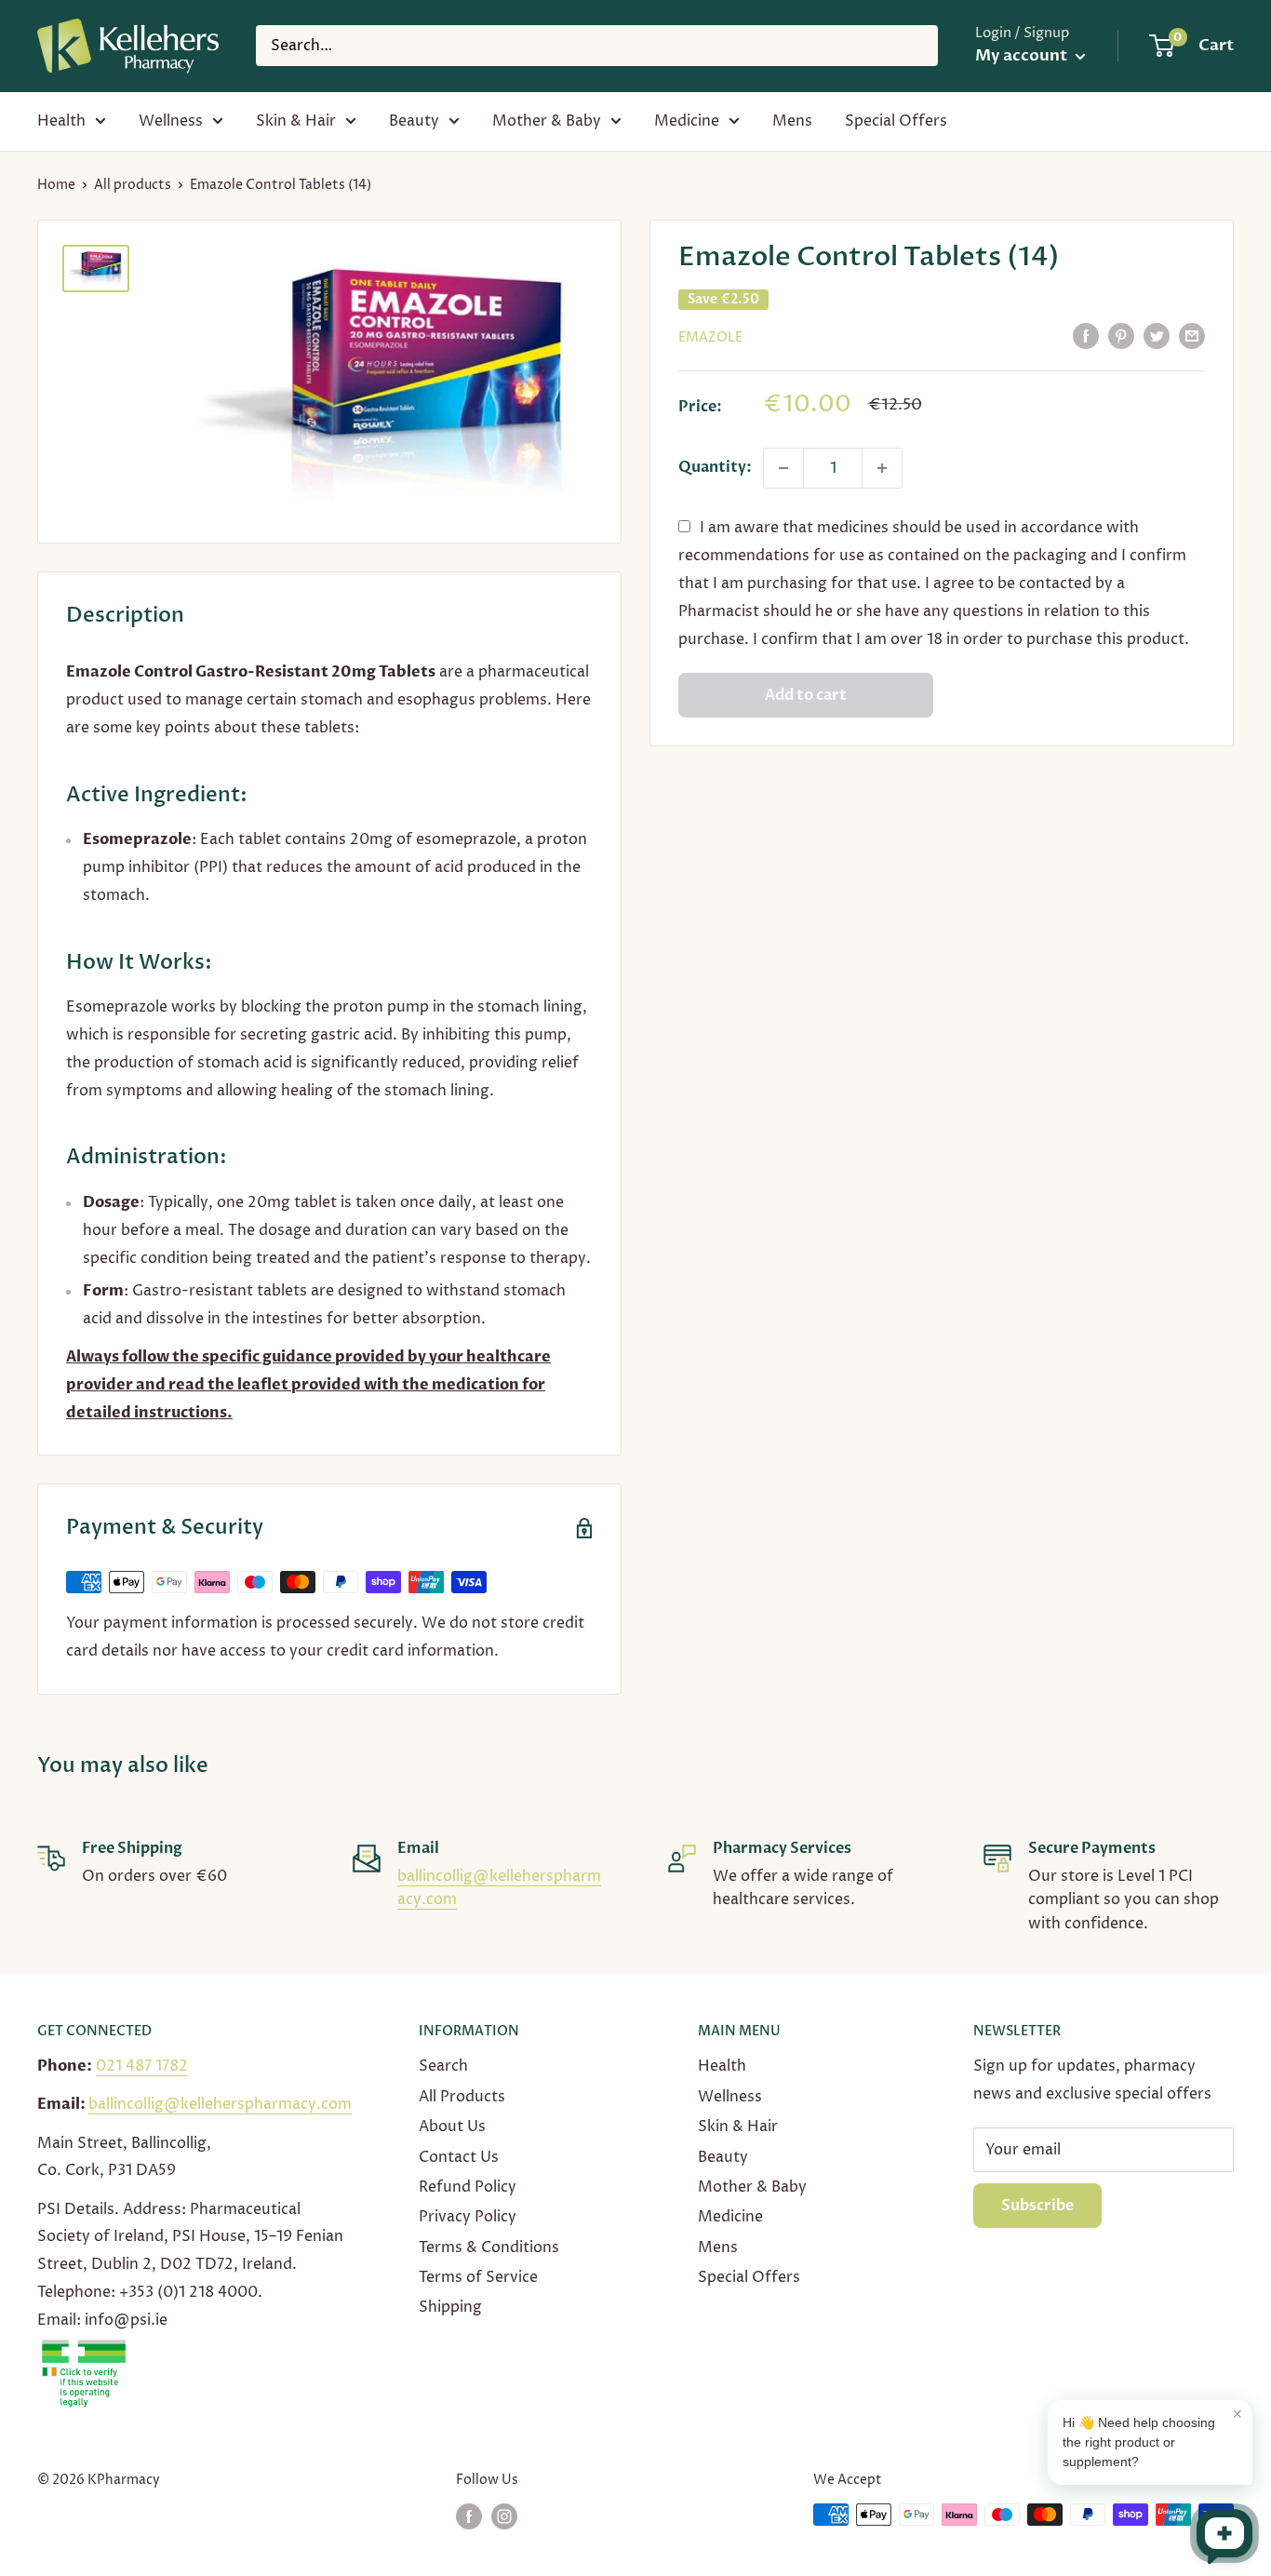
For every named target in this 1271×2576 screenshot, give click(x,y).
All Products (462, 2097)
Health (61, 121)
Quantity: (715, 467)
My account (1023, 55)
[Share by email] (1192, 336)
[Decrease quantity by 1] (783, 468)
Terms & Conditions (489, 2247)
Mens (792, 121)
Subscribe (1037, 2206)
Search (443, 2066)
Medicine (687, 121)
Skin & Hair (296, 121)
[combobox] (597, 46)
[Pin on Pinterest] (1121, 336)
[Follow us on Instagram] (504, 2516)
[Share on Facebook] (1086, 336)
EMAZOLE (710, 337)
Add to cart (806, 695)
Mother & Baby (547, 121)
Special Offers (896, 121)
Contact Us (459, 2157)
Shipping (450, 2307)
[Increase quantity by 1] (882, 468)
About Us (452, 2127)
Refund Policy (468, 2187)
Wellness (171, 121)
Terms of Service (478, 2277)
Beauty (414, 121)
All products (133, 185)
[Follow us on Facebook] (469, 2516)
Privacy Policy (468, 2217)
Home (56, 185)
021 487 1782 (142, 2066)
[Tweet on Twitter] (1157, 336)
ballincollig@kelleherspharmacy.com (220, 2104)
